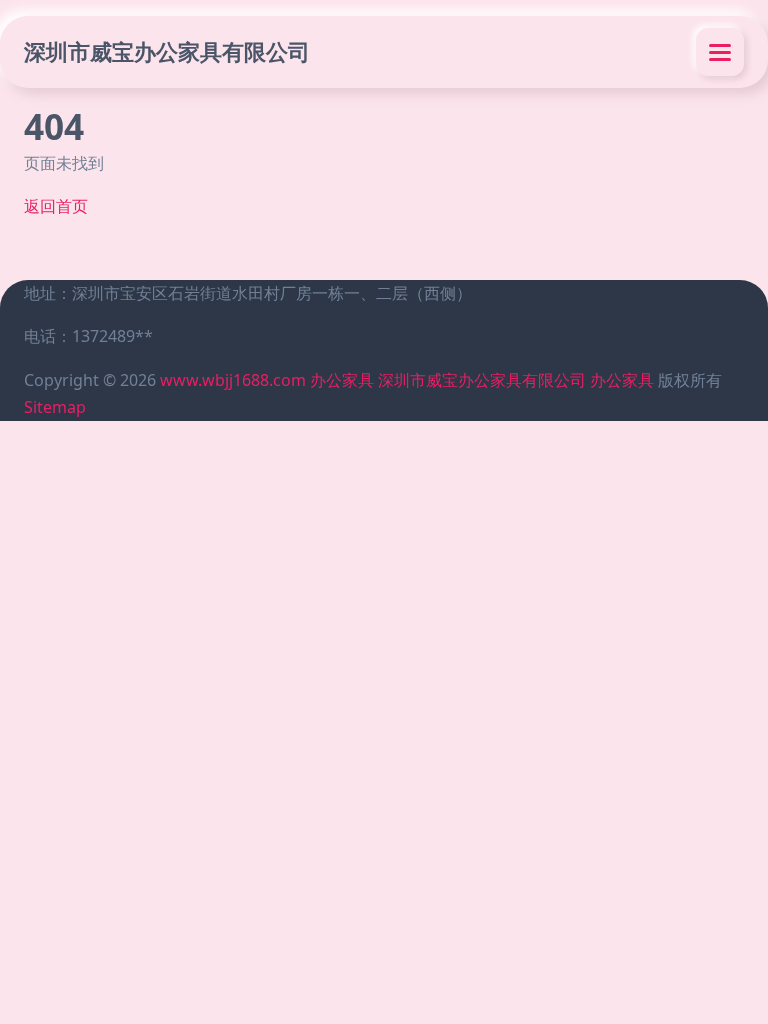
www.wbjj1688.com (233, 380)
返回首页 (56, 206)
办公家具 (342, 380)
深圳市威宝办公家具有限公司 (167, 51)
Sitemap (55, 407)
